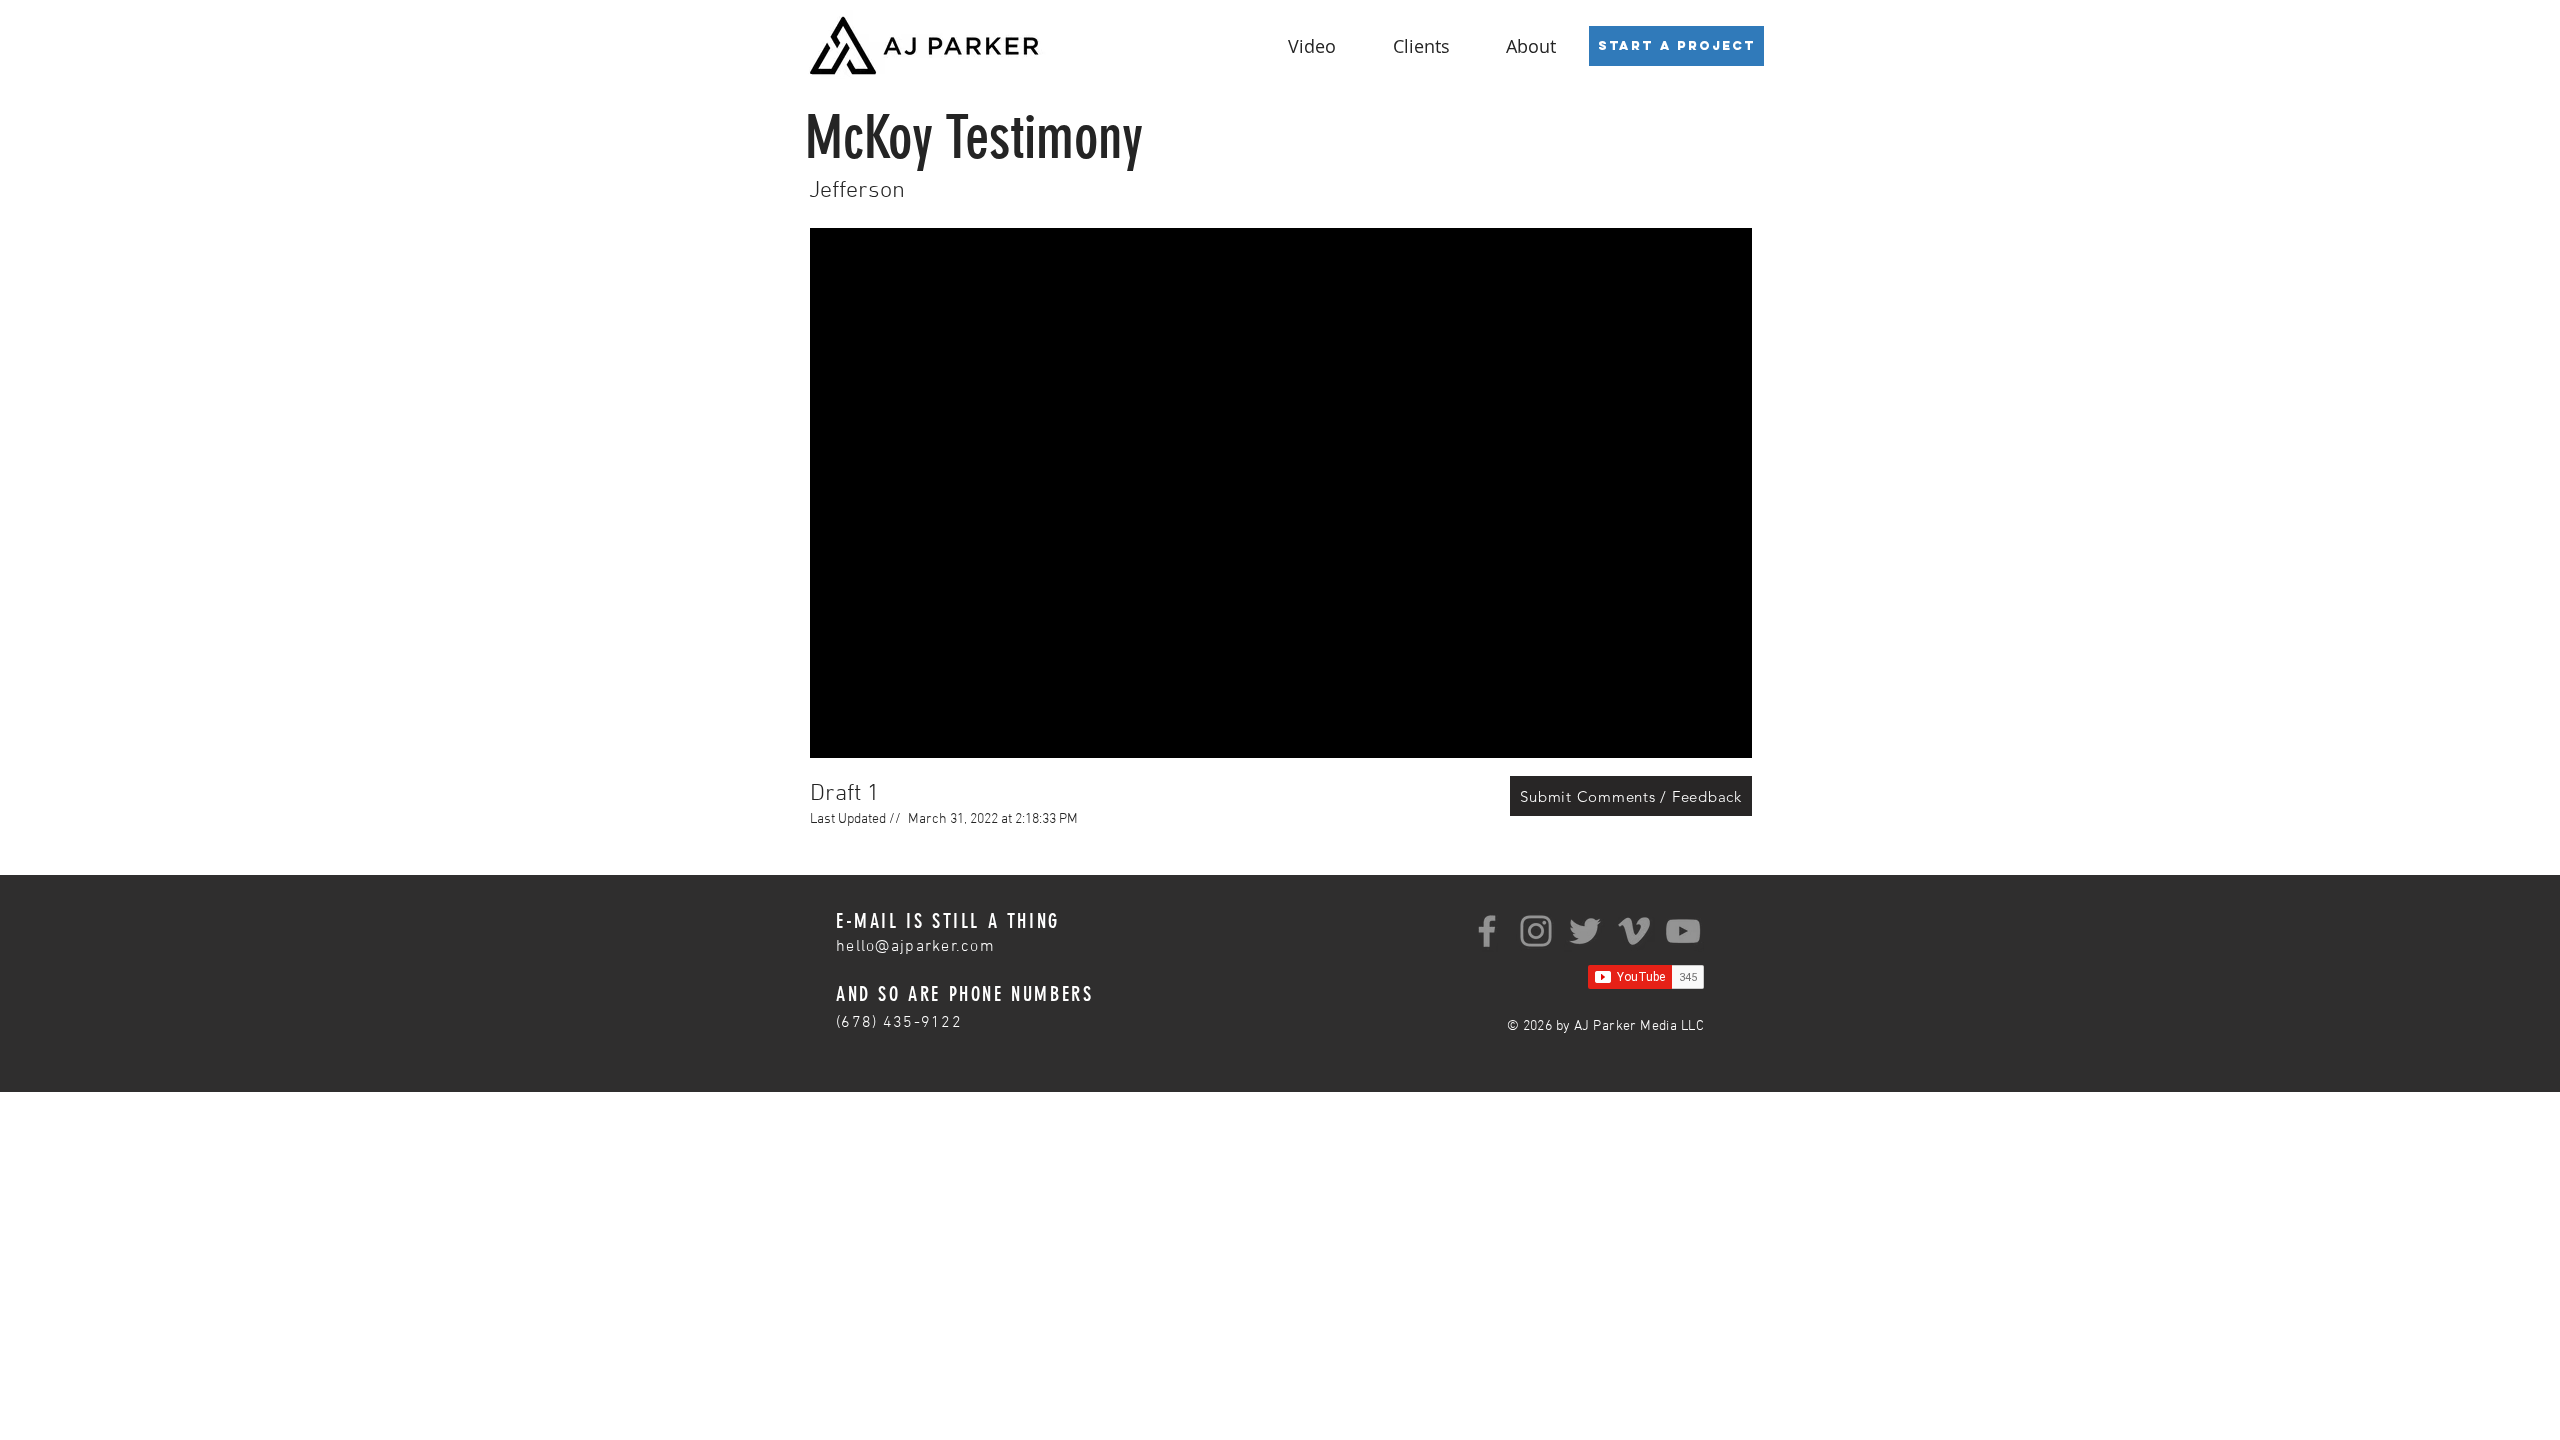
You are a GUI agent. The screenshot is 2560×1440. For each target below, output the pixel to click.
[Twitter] (1585, 931)
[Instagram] (1536, 931)
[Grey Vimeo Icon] (1634, 931)
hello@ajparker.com (915, 947)
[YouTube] (1683, 931)
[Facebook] (1487, 931)
